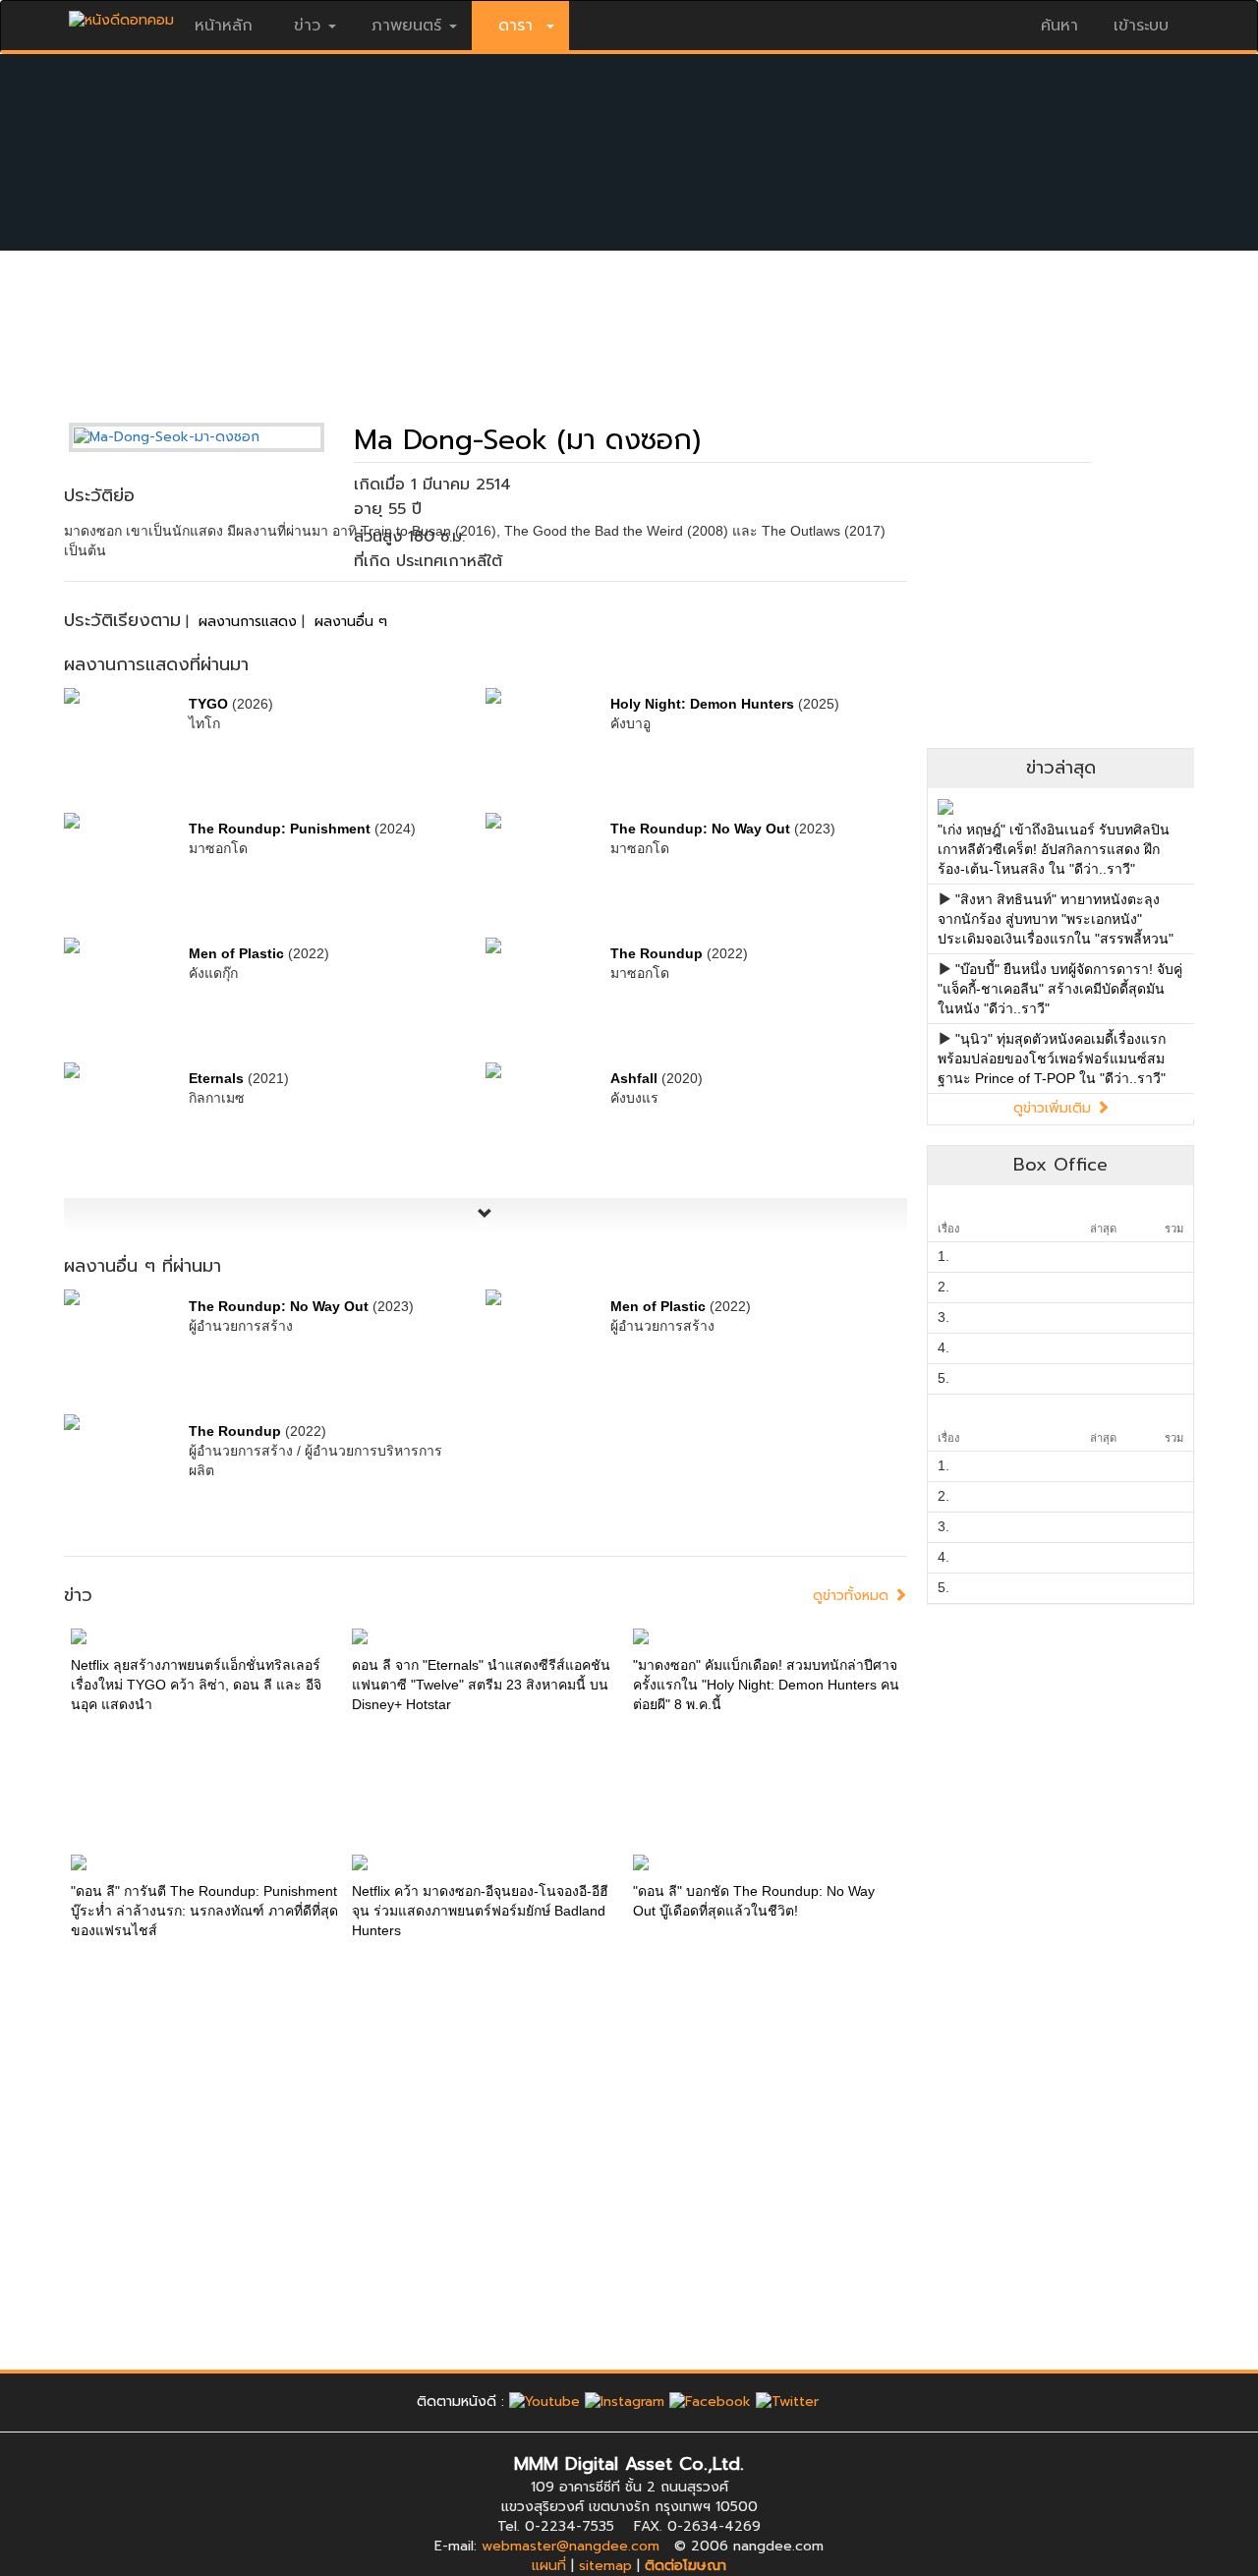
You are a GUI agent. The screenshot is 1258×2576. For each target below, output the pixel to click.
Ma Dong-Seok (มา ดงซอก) (527, 440)
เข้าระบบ (1141, 26)
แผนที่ (549, 2566)
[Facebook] (710, 2402)
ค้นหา (1059, 26)
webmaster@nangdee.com (571, 2546)
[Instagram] (625, 2402)
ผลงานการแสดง (248, 622)
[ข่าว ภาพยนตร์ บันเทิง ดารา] (121, 15)
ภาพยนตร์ (406, 26)
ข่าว (307, 26)
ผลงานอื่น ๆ (351, 622)
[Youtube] (544, 2402)
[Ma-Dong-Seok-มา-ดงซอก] (211, 437)
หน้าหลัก (224, 26)
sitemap (605, 2566)
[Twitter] (787, 2402)
